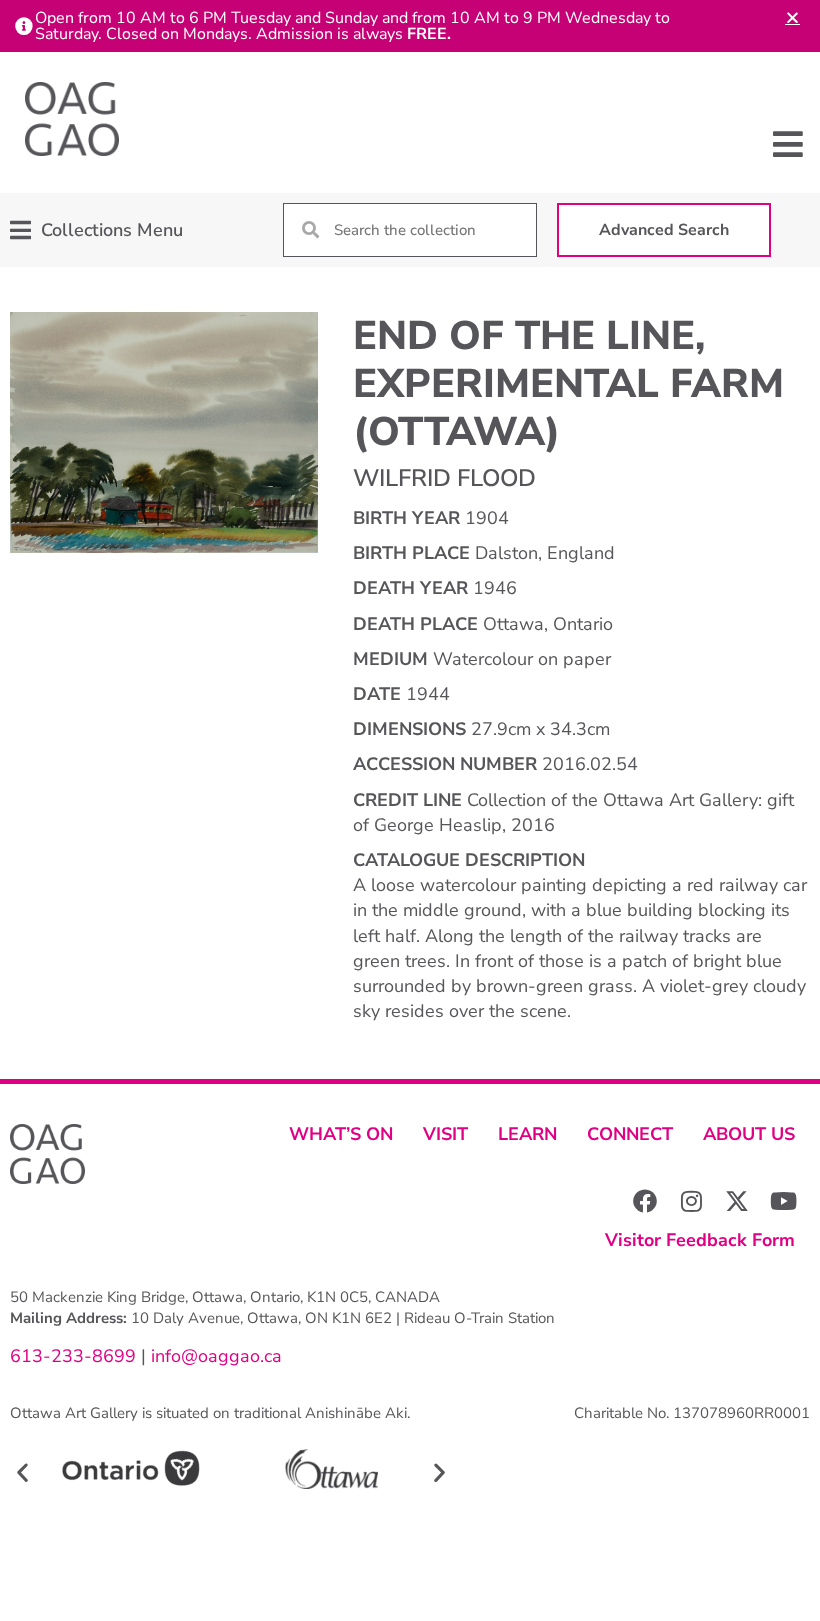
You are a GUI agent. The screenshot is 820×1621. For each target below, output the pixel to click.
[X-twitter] (737, 1201)
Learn (527, 1134)
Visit (445, 1134)
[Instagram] (691, 1201)
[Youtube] (783, 1201)
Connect (630, 1134)
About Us (749, 1134)
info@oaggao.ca (214, 1356)
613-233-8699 (73, 1356)
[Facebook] (645, 1201)
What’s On (341, 1134)
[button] (787, 144)
